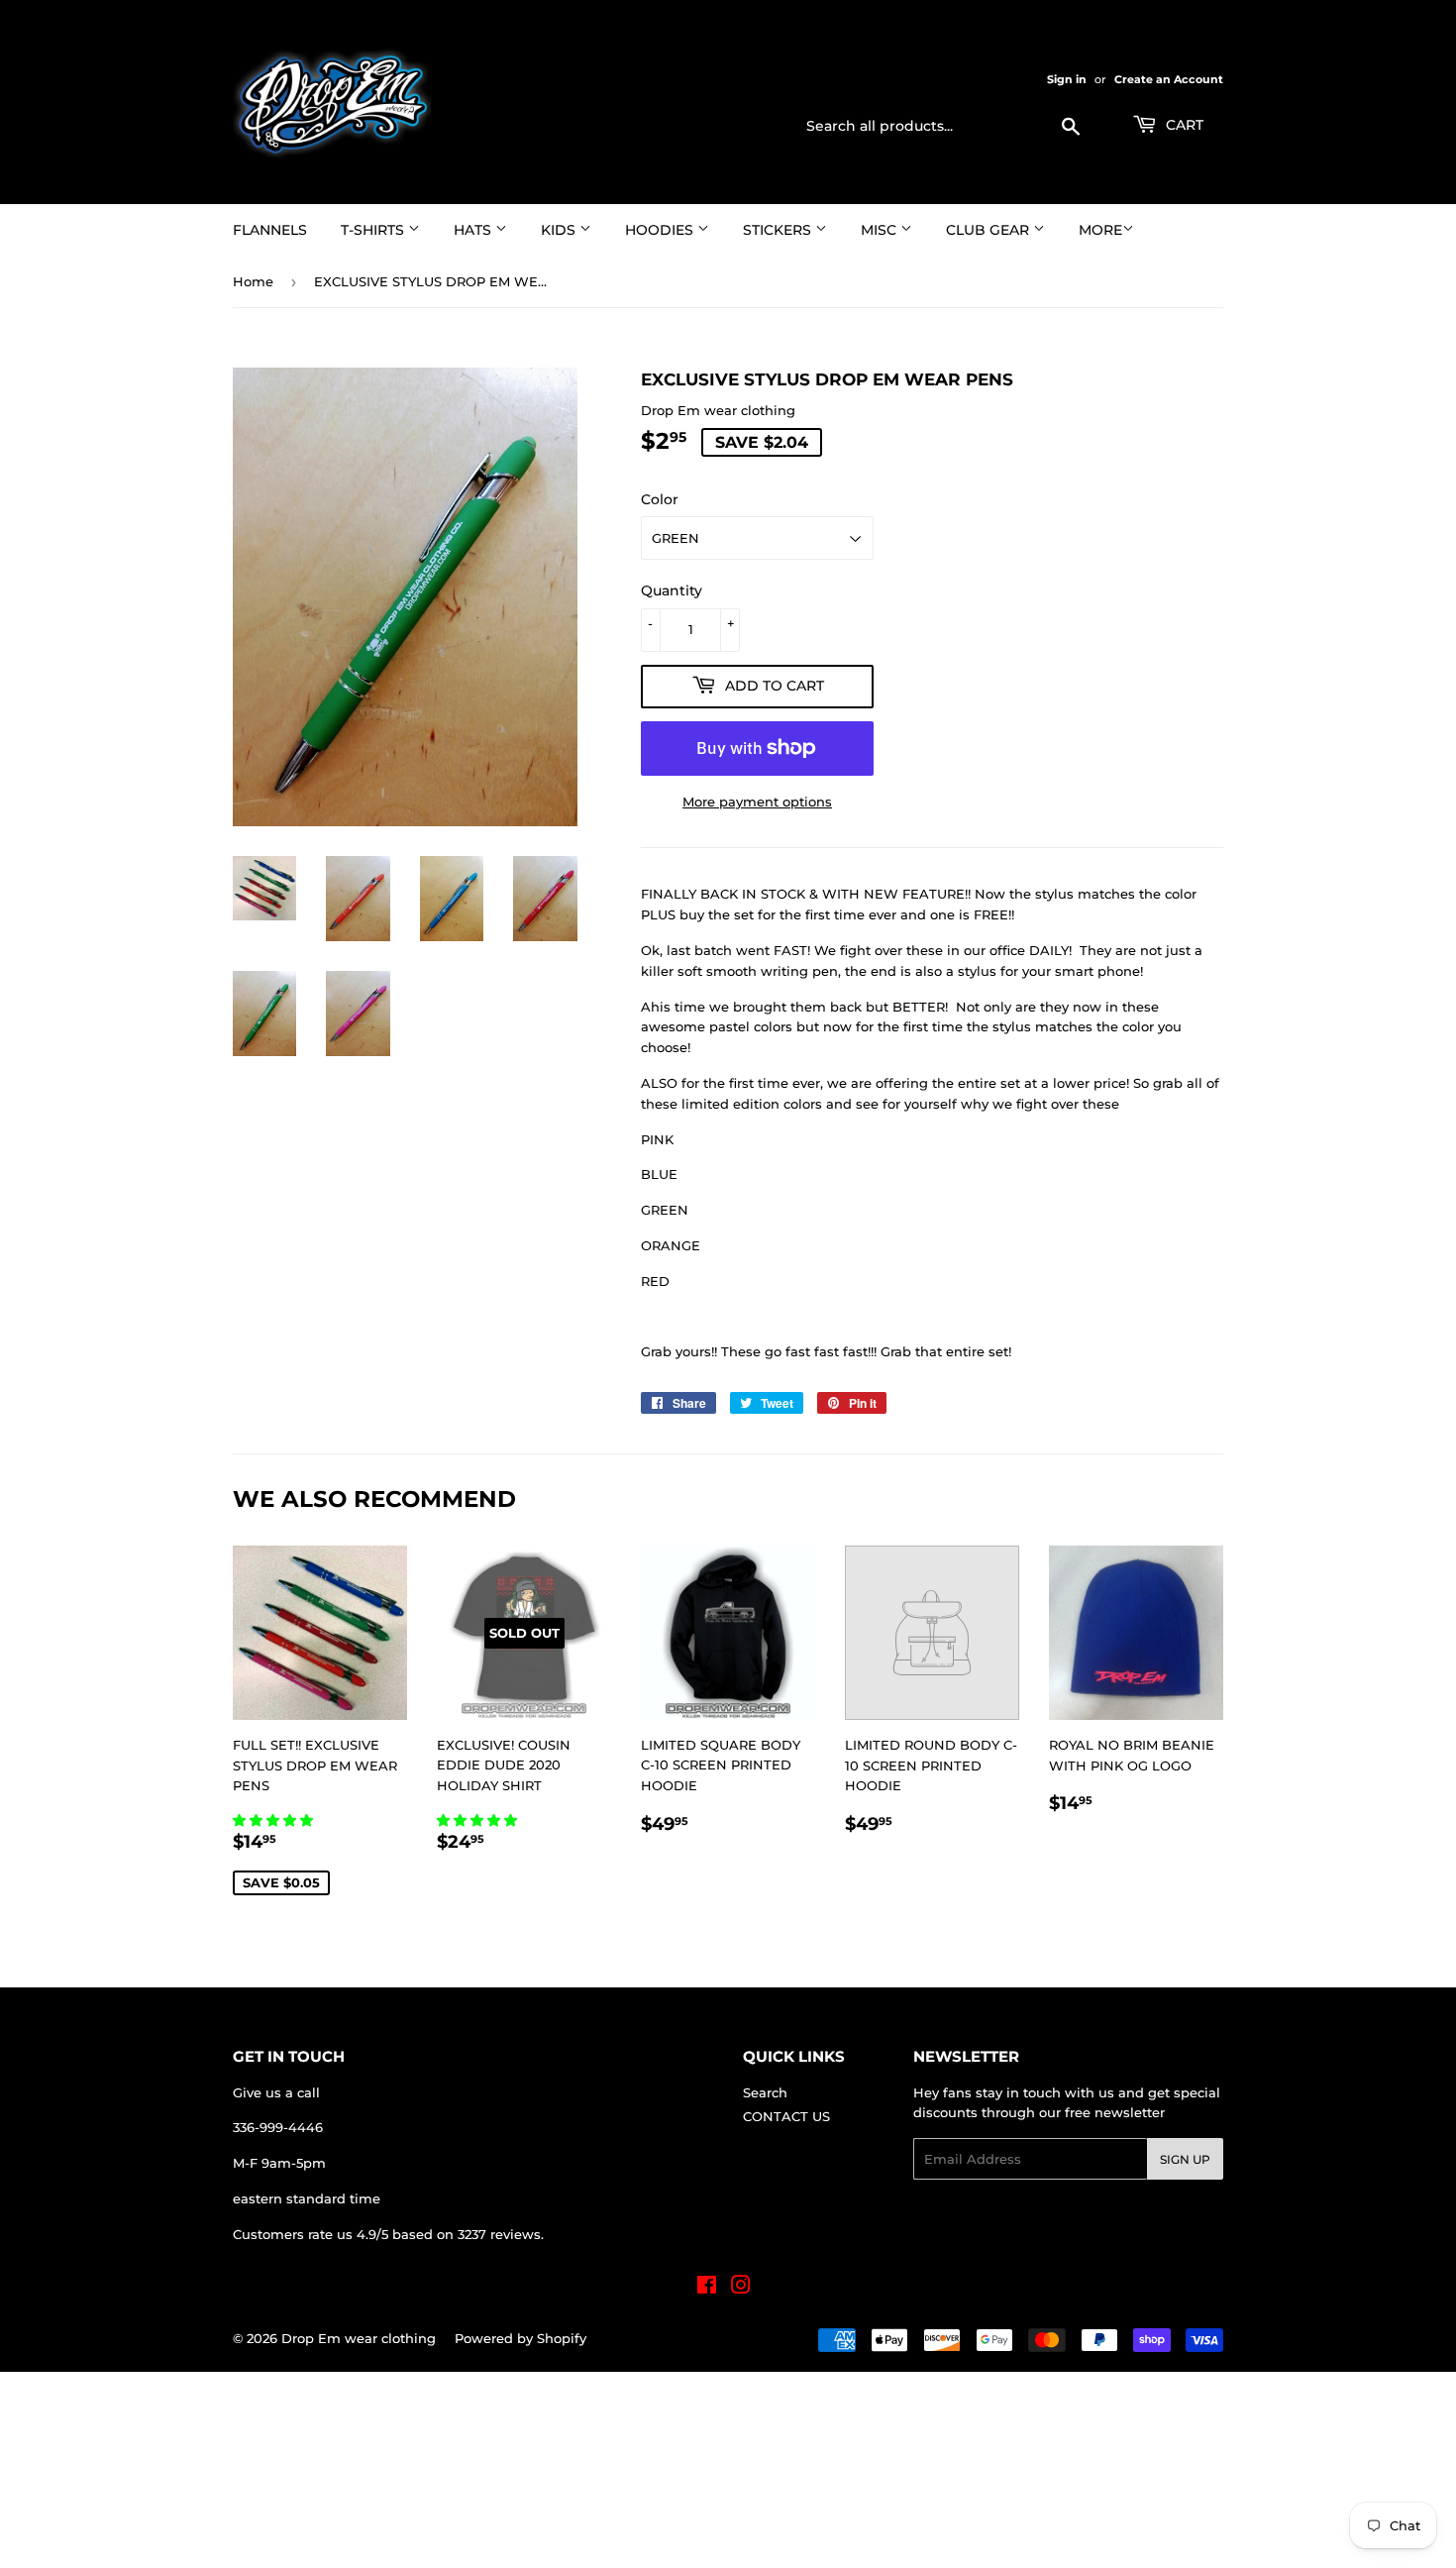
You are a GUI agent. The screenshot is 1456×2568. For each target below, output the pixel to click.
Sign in (1067, 79)
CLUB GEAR (989, 230)
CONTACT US (786, 2116)
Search (765, 2092)
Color (660, 499)
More (1100, 230)
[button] (275, 1820)
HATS (474, 230)
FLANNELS (270, 230)
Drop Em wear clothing (359, 2338)
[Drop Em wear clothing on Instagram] (741, 2288)
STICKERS (779, 230)
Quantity (672, 590)
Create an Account (1169, 79)
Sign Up (1185, 2159)
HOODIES (661, 230)
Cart (1183, 125)
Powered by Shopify (520, 2338)
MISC (881, 230)
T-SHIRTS (374, 230)
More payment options (757, 802)
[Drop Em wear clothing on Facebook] (707, 2288)
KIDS (560, 230)
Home (253, 281)
